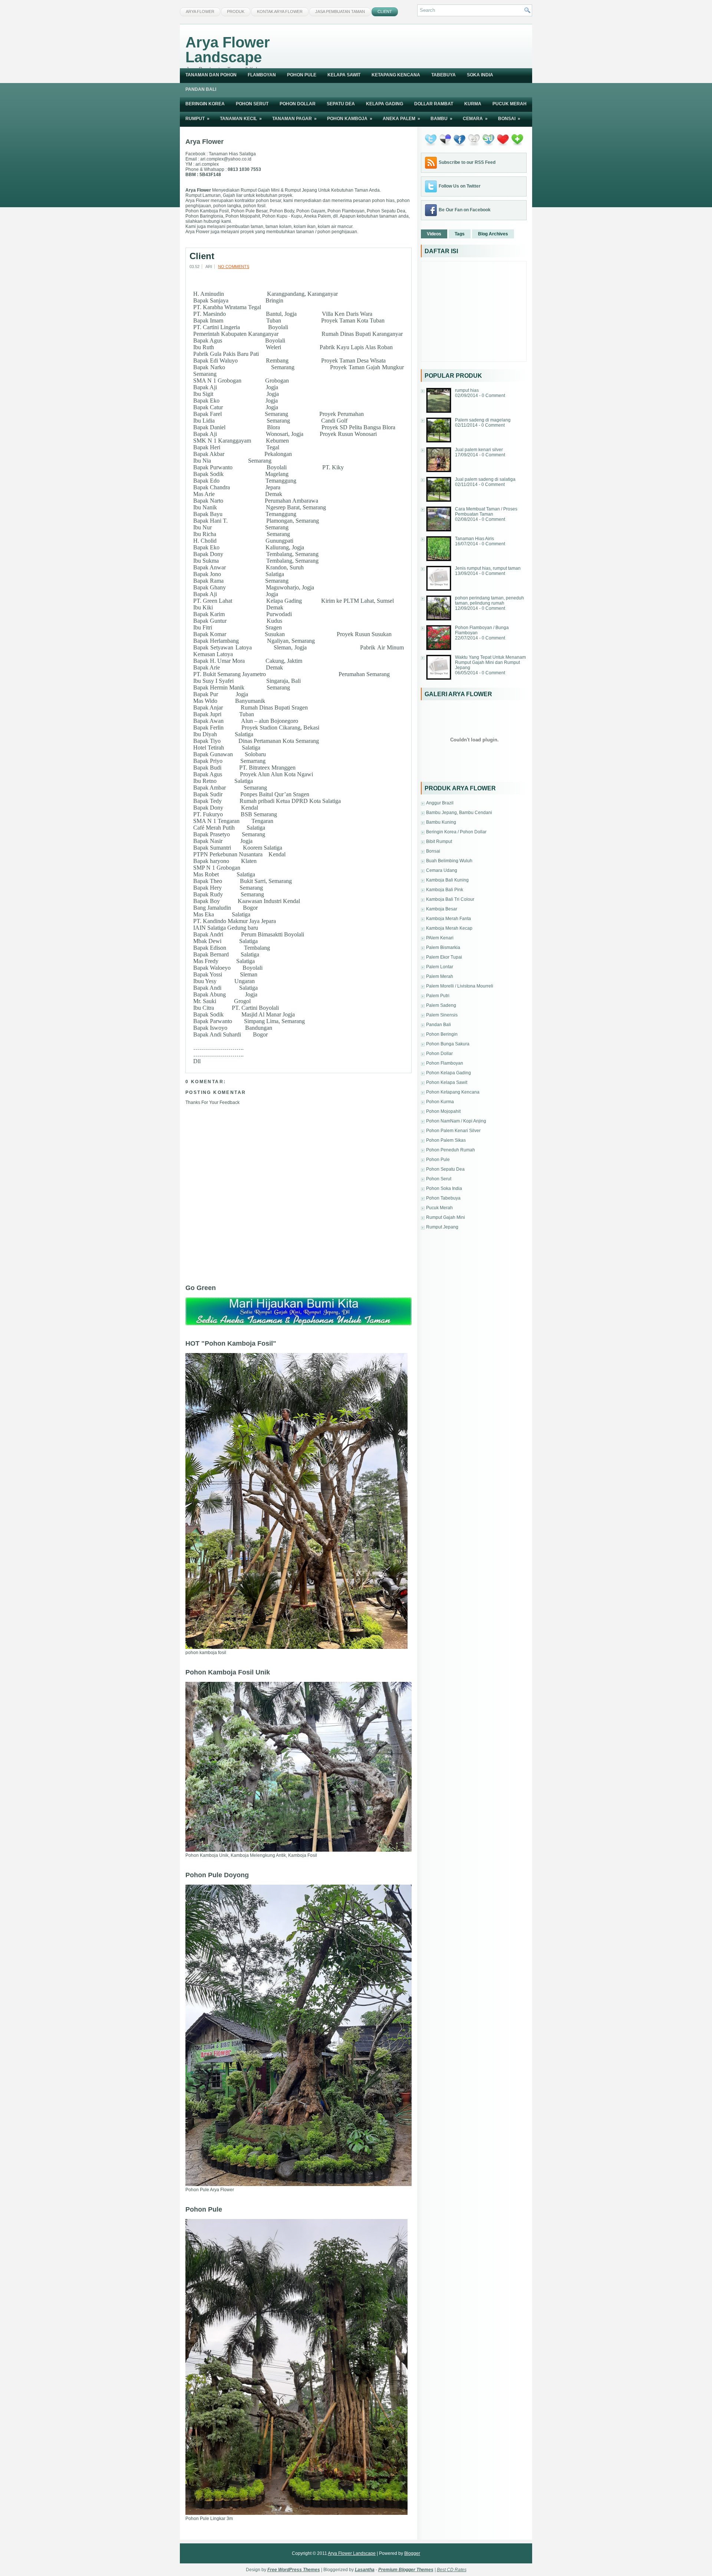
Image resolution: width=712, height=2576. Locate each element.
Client (385, 11)
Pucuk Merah (510, 104)
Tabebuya (444, 75)
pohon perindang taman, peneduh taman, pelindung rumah (489, 601)
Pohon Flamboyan (445, 1063)
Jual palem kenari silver (479, 450)
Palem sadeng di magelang (483, 420)
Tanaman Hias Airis (474, 539)
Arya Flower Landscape (228, 50)
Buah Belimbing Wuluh (449, 861)
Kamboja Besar (442, 909)
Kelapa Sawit (344, 75)
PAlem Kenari (440, 938)
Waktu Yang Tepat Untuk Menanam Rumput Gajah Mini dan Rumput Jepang (490, 662)
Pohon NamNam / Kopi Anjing (456, 1121)
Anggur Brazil (440, 803)
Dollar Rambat (434, 104)
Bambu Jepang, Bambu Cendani (459, 813)
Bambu (441, 119)
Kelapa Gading (385, 104)
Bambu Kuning (441, 822)
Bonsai (509, 119)
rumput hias (467, 390)
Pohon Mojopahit (443, 1111)
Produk (236, 11)
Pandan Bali (201, 89)
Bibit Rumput (439, 841)
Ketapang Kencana (396, 75)
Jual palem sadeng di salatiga (485, 479)
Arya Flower (200, 11)
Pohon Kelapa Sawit (447, 1082)
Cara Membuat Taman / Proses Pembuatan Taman (486, 512)
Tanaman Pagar (294, 119)
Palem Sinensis (442, 1015)
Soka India (480, 75)
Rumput (197, 119)
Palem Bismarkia (443, 948)
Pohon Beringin (442, 1034)
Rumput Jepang (442, 1227)
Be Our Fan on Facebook (465, 210)
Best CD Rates (452, 2570)
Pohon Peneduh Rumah (451, 1150)
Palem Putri (438, 996)
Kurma (473, 104)
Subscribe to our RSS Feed (467, 162)
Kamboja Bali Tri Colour (450, 899)
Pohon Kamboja (350, 119)
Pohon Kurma (440, 1102)
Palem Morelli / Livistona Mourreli (460, 986)
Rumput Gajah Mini (446, 1217)
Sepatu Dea (341, 104)
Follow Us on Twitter (460, 186)
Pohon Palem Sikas (446, 1140)
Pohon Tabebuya (443, 1198)
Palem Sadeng (441, 1005)
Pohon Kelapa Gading (449, 1073)
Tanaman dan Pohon (211, 75)
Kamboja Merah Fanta (449, 919)
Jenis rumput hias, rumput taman (488, 568)
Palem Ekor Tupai (444, 957)
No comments (234, 267)
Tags (460, 234)
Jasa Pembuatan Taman (340, 11)
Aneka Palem (401, 119)
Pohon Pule (302, 75)
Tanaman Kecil (241, 119)
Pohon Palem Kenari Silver (453, 1131)
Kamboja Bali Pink (445, 890)
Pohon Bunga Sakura (448, 1044)
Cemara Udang (442, 870)
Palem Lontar (440, 967)
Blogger (412, 2553)
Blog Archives (493, 234)
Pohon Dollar (298, 104)
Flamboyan (262, 75)
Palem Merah (440, 976)
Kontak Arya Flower (280, 11)
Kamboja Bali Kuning (447, 880)
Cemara (475, 119)
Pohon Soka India (444, 1188)
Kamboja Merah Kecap (449, 928)
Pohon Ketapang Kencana (453, 1092)
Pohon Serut (252, 104)
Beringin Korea (205, 104)
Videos (434, 234)
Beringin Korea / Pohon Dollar (456, 832)
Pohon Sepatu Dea (445, 1169)
